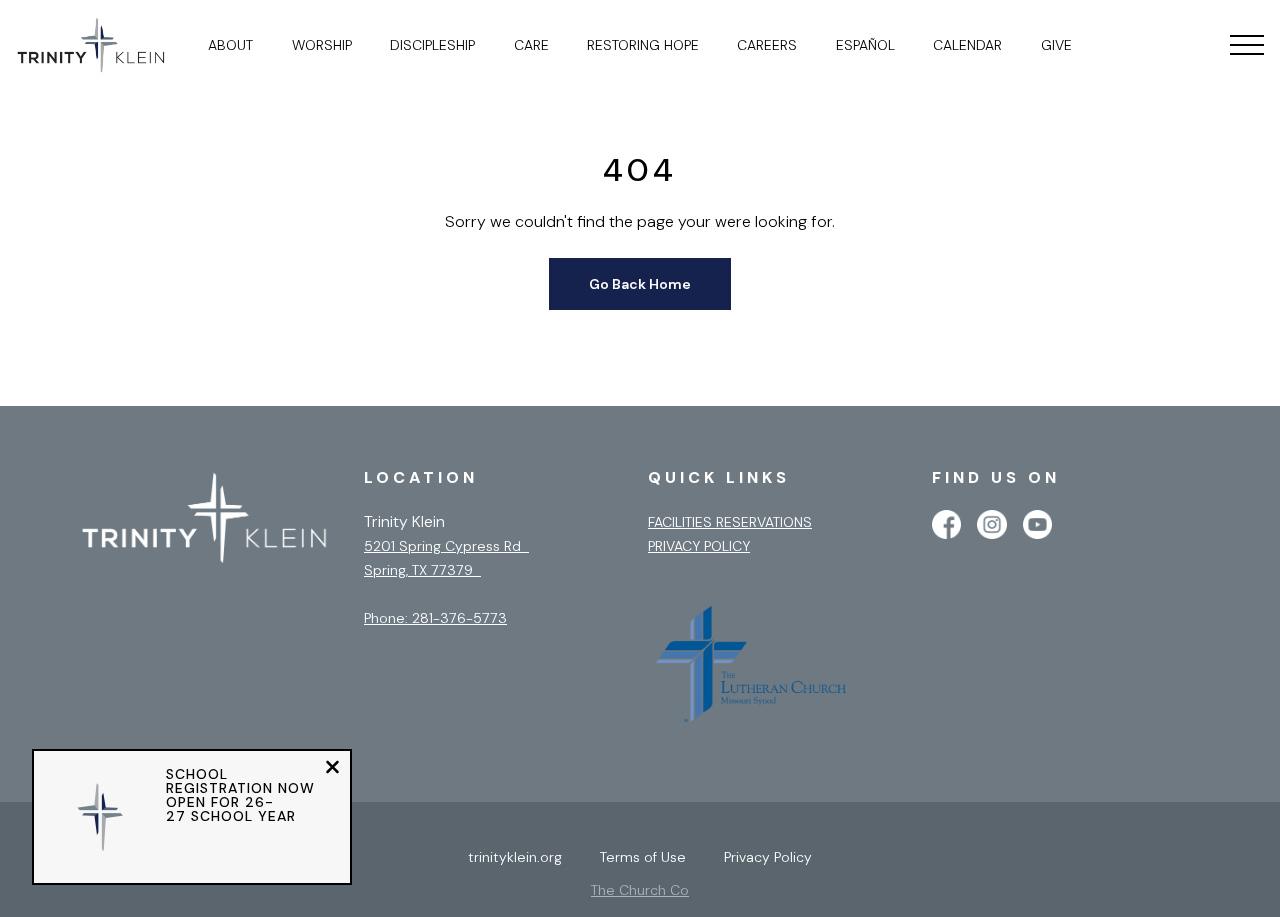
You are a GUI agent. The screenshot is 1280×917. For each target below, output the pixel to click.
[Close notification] (332, 769)
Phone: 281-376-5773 (435, 618)
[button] (1247, 45)
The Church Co (640, 890)
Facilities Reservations (730, 522)
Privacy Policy (699, 546)
